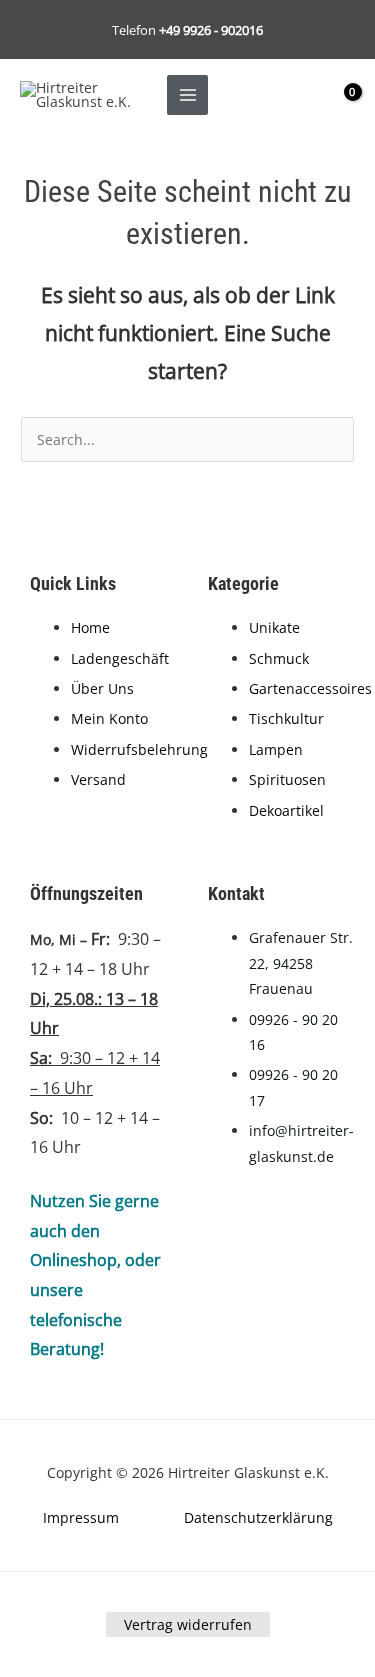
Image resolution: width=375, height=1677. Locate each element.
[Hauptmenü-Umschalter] (187, 95)
